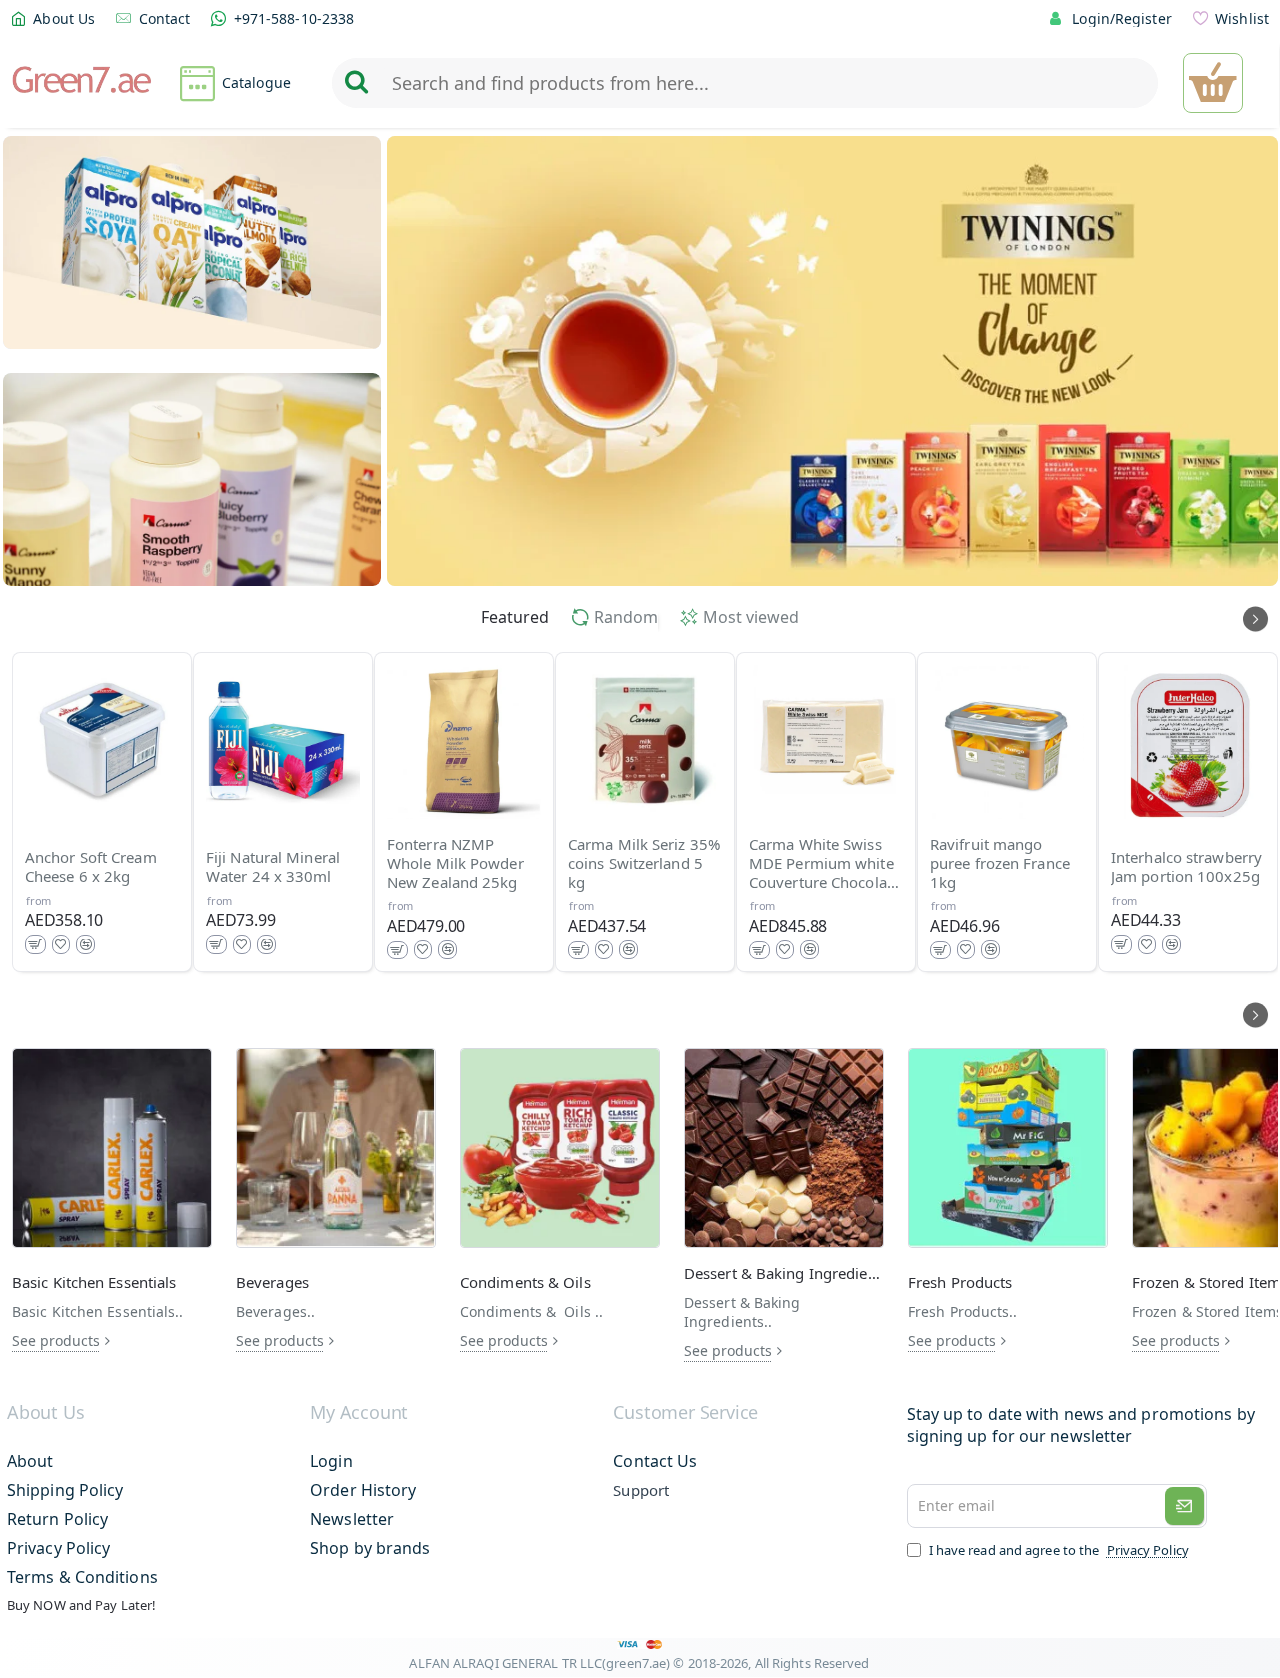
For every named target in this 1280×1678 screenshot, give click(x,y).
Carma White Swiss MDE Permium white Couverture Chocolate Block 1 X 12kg (824, 863)
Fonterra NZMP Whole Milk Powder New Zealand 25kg (455, 863)
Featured (515, 617)
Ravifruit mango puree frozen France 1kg (1000, 863)
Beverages (272, 1282)
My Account (359, 1413)
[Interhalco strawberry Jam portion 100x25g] (1188, 742)
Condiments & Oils (525, 1282)
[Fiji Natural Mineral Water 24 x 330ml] (283, 742)
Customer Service (685, 1413)
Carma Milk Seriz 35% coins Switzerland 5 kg (644, 863)
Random (626, 617)
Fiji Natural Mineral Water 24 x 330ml (273, 868)
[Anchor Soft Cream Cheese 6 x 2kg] (102, 742)
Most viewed (751, 617)
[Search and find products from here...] (356, 83)
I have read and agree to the (1057, 1550)
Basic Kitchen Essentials (94, 1282)
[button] (35, 944)
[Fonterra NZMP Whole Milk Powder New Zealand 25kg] (464, 742)
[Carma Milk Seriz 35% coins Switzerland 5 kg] (645, 742)
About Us (45, 1413)
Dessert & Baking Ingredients (784, 1273)
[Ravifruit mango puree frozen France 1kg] (1007, 742)
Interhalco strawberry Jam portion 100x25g (1186, 868)
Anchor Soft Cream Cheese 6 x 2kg (91, 868)
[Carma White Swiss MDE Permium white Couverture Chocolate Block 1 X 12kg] (826, 742)
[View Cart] (1213, 83)
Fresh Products (960, 1282)
